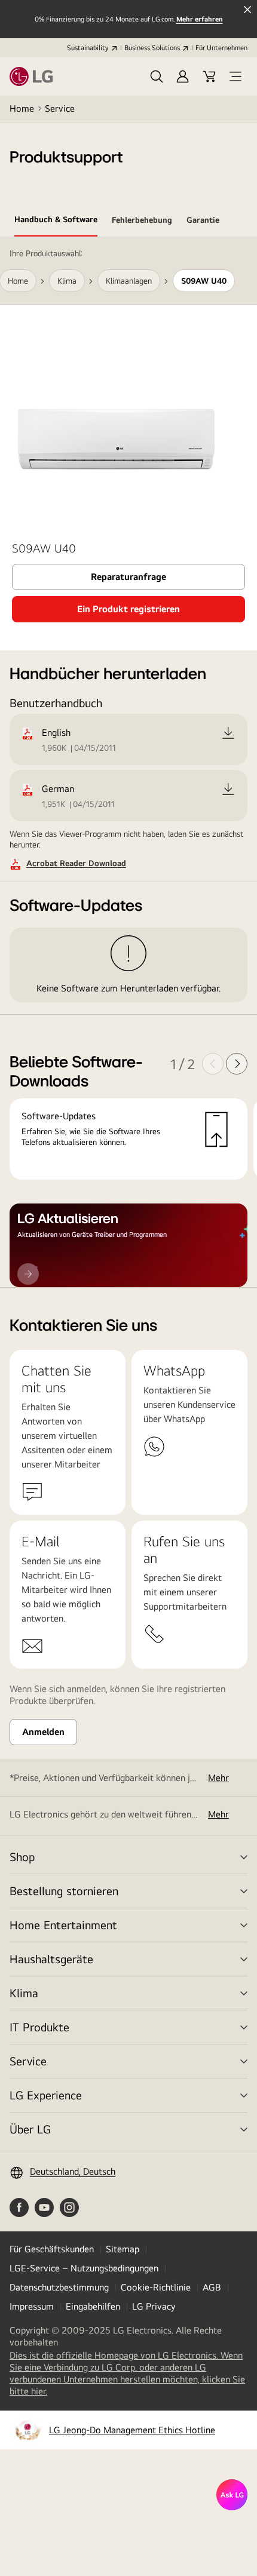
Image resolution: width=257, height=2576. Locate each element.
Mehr (218, 1778)
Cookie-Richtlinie (156, 2287)
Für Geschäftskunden (52, 2249)
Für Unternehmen (221, 48)
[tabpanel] (128, 762)
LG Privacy (154, 2306)
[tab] (56, 222)
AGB (212, 2287)
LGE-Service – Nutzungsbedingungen (84, 2268)
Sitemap (123, 2249)
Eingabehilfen (93, 2306)
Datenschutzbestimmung (59, 2287)
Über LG (30, 2129)
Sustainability (88, 48)
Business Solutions (152, 48)
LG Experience (46, 2095)
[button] (157, 76)
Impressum (32, 2306)
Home (22, 108)
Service (60, 108)
